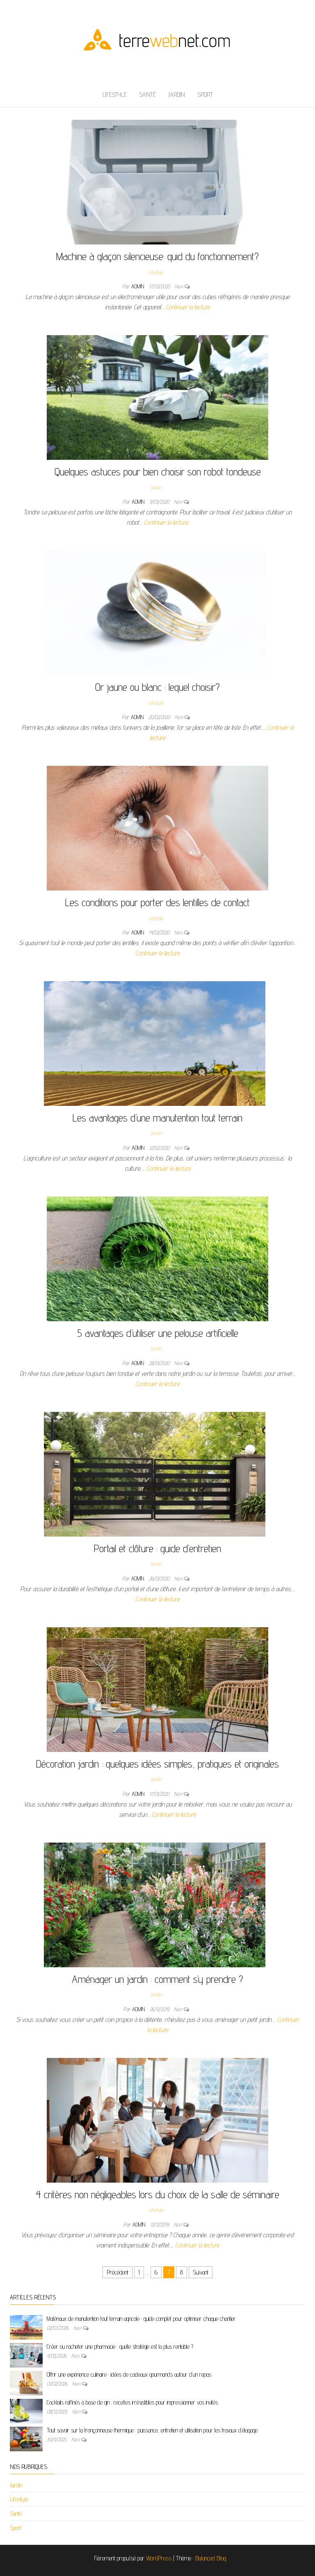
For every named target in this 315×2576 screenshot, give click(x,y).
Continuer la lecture (188, 307)
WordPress (159, 2558)
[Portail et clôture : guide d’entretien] (155, 1474)
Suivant (201, 2272)
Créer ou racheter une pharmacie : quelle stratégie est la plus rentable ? (120, 2346)
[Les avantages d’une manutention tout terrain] (155, 1043)
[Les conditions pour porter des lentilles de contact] (157, 828)
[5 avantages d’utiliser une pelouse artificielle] (157, 1258)
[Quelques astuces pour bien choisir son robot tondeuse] (157, 397)
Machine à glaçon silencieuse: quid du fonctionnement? (157, 256)
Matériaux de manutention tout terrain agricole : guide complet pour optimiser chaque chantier (141, 2319)
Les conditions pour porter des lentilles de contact (157, 902)
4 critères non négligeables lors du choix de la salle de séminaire (157, 2194)
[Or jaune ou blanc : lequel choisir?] (155, 612)
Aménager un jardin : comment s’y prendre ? (157, 1979)
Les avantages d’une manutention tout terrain (157, 1118)
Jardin (177, 95)
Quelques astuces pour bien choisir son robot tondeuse (158, 472)
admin (138, 286)
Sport (205, 95)
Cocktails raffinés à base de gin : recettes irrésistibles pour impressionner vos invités (132, 2402)
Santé (147, 95)
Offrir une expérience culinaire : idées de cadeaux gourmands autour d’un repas (129, 2374)
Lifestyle (115, 95)
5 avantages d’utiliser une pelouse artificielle (158, 1333)
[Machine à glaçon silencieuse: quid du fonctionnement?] (155, 182)
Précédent (118, 2272)
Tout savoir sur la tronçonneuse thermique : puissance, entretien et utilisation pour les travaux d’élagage (152, 2430)
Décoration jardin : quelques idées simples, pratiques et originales (157, 1764)
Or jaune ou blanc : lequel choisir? (157, 687)
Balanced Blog (211, 2558)
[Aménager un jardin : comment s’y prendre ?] (155, 1904)
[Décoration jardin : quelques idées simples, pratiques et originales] (157, 1689)
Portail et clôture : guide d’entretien (157, 1548)
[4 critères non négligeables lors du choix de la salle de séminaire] (157, 2120)
